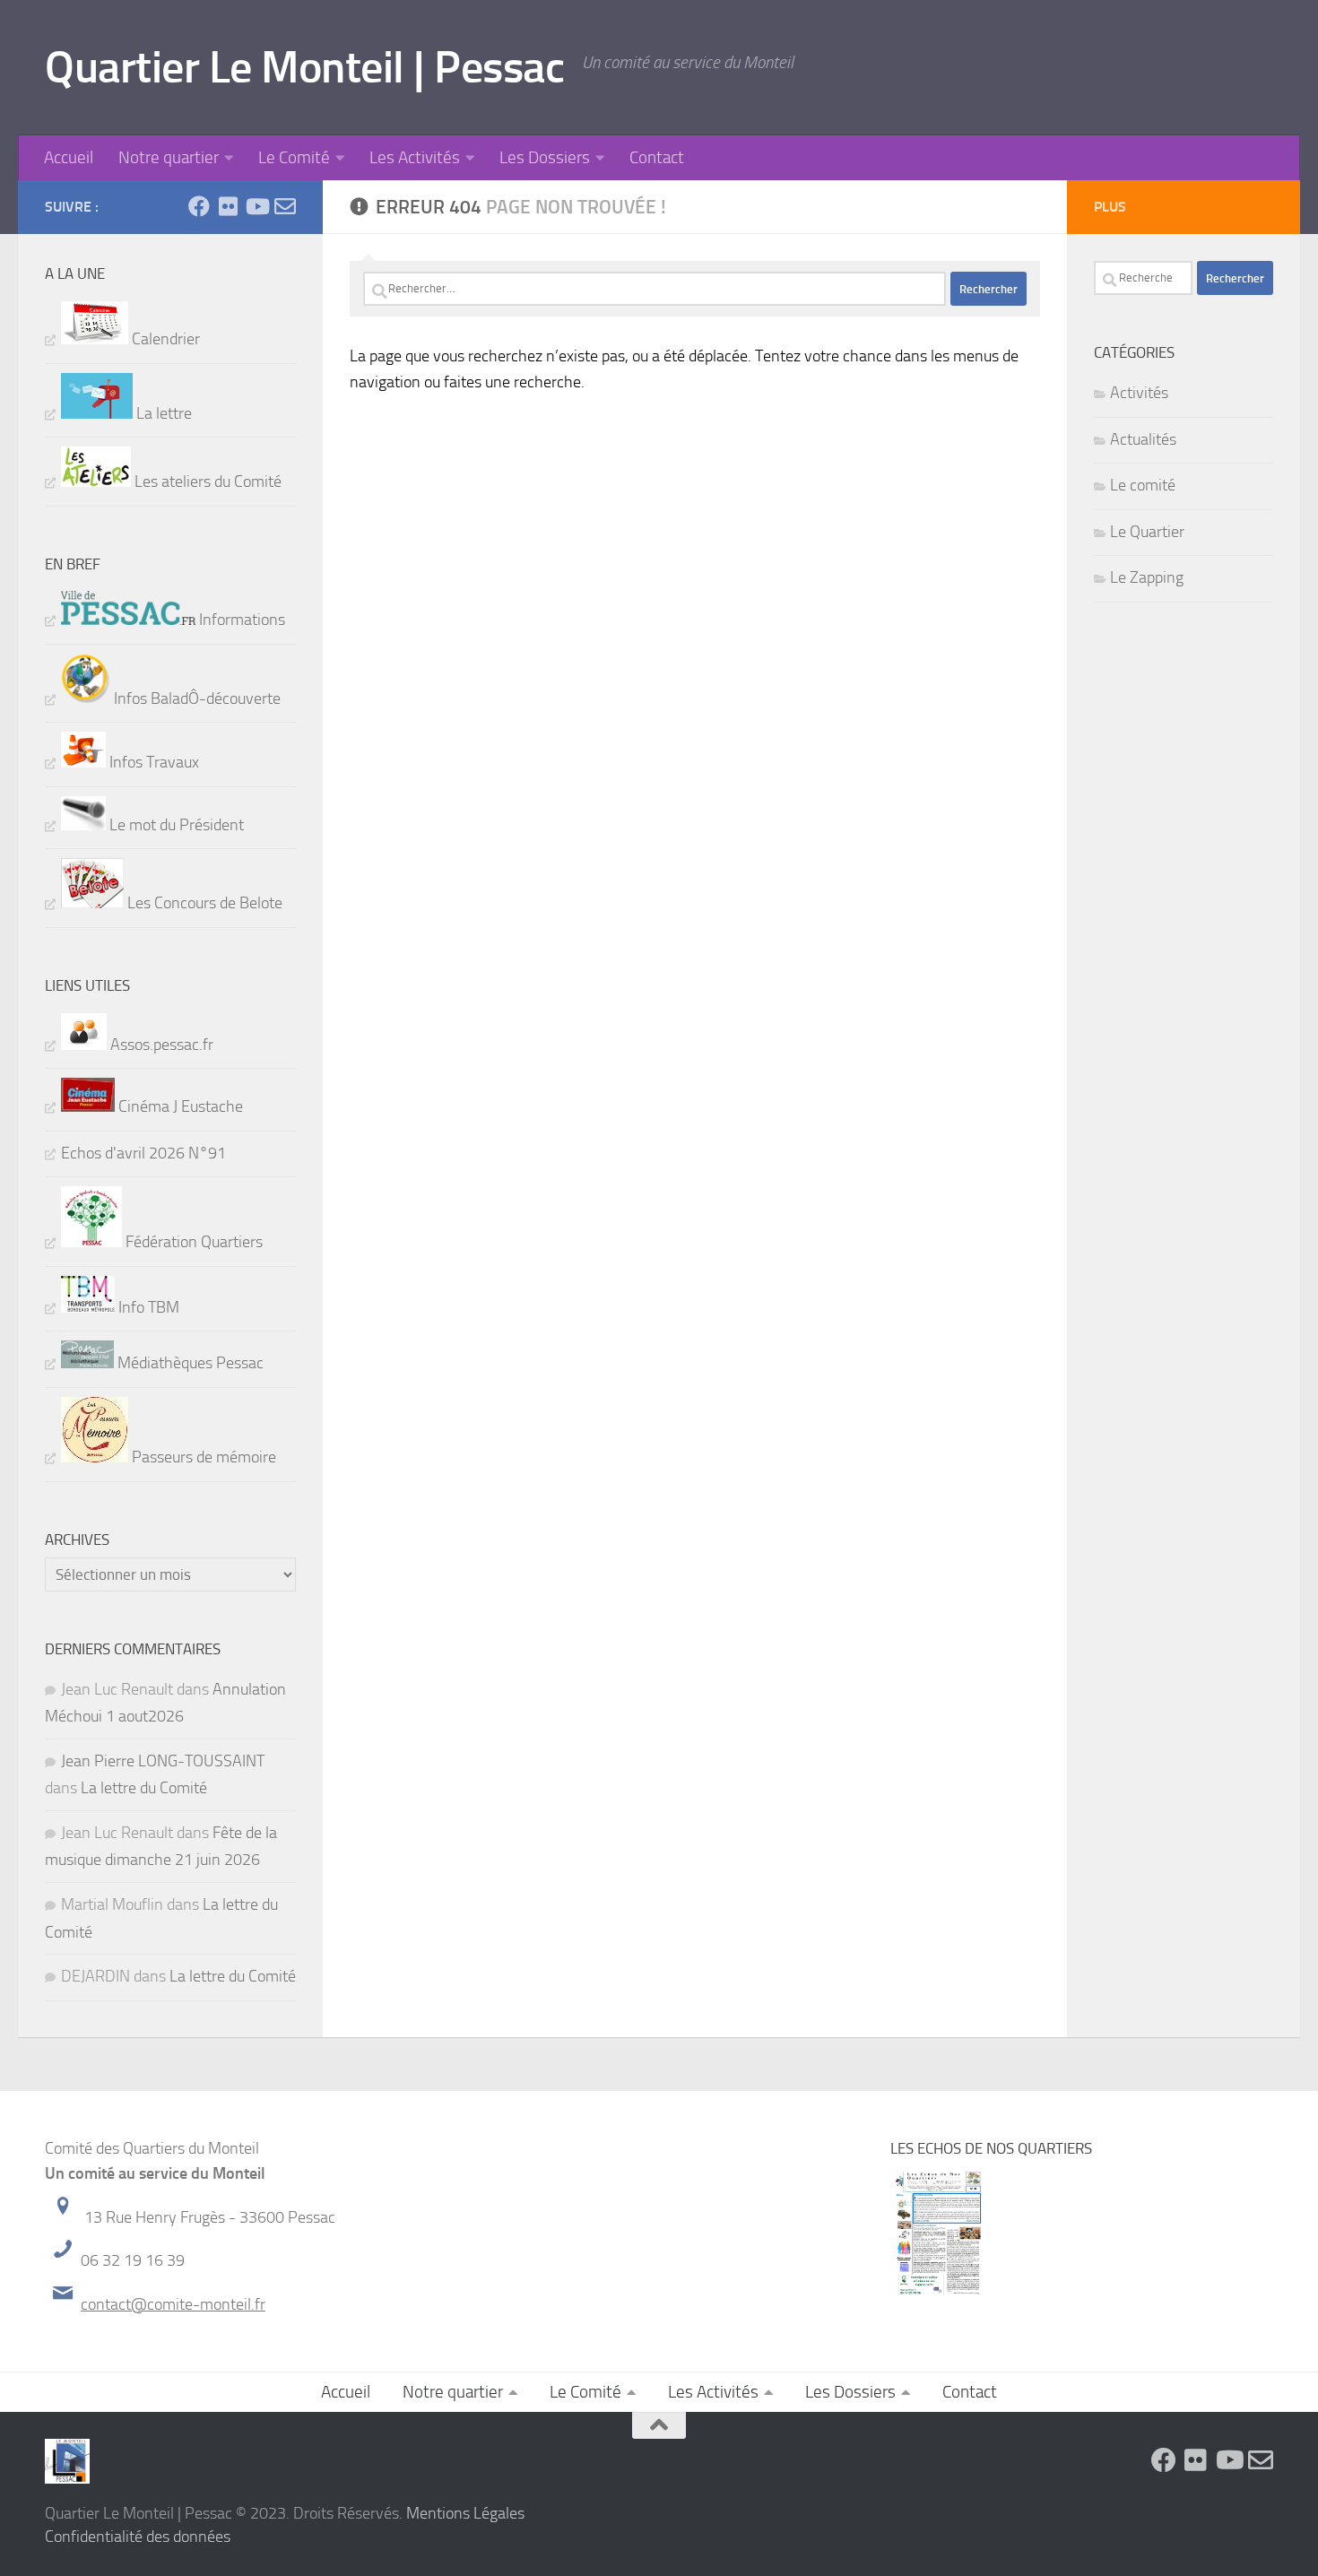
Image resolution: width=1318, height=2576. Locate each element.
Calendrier (164, 339)
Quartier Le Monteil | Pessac (304, 67)
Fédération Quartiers (192, 1242)
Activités (1139, 393)
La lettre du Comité (144, 1788)
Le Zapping (1147, 577)
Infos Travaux (152, 762)
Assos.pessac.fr (160, 1045)
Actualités (1143, 439)
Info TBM (147, 1307)
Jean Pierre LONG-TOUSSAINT (163, 1761)
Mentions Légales (465, 2513)
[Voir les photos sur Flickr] (228, 206)
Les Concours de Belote (203, 903)
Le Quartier (1147, 532)
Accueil (69, 157)
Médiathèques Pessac (189, 1363)
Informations (240, 620)
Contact (657, 157)
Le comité (1143, 485)
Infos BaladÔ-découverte (195, 698)
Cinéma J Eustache (179, 1106)
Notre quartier (169, 157)
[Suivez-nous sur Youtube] (256, 206)
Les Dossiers (545, 157)
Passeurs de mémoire (202, 1457)
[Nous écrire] (285, 206)
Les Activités (415, 157)
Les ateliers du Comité (206, 481)
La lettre (162, 413)
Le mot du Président (175, 825)
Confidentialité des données (138, 2537)
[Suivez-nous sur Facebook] (199, 206)
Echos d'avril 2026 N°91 (143, 1153)
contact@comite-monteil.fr (173, 2304)
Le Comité (294, 157)
